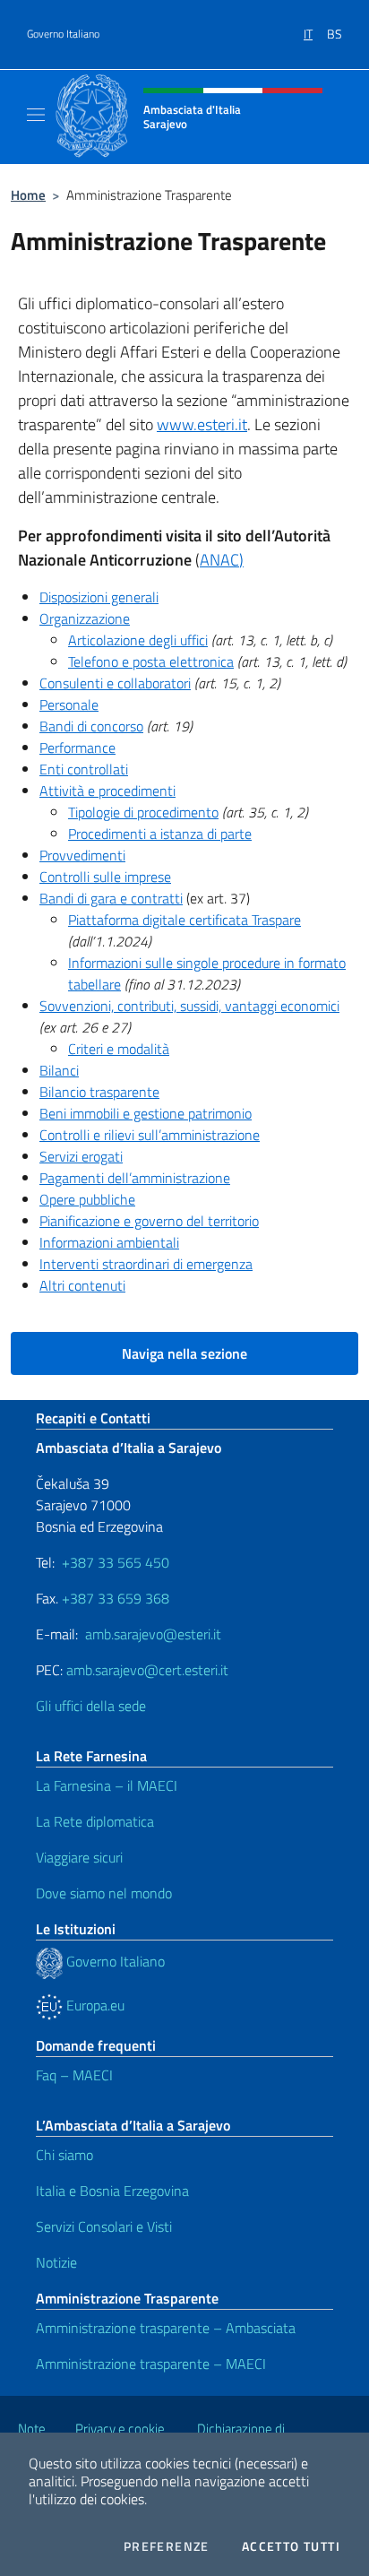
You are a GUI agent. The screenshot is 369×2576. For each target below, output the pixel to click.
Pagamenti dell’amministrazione (135, 1178)
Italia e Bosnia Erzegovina (112, 2191)
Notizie (56, 2262)
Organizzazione (85, 618)
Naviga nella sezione (184, 1353)
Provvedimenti (82, 855)
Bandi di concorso (91, 726)
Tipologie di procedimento (143, 812)
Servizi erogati (81, 1156)
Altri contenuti (82, 1285)
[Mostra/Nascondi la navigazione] (36, 115)
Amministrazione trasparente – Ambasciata (166, 2328)
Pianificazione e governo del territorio (149, 1221)
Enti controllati (84, 769)
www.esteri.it (202, 424)
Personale (69, 705)
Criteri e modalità (119, 1049)
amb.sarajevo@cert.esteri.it (147, 1670)
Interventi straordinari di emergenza (146, 1264)
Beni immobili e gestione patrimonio (146, 1113)
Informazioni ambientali (109, 1242)
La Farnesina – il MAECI (107, 1785)
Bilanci (59, 1070)
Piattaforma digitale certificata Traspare (184, 920)
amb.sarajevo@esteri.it (153, 1634)
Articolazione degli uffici (138, 640)
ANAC (219, 560)
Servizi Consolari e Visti (104, 2226)
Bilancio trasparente (99, 1092)
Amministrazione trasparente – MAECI (151, 2364)
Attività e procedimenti (107, 791)
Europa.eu (94, 2005)
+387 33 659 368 (116, 1598)
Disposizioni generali (99, 597)
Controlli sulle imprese (105, 877)
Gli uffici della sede (91, 1706)
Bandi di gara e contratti (111, 898)
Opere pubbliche (87, 1199)
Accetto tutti (291, 2546)
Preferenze (167, 2546)
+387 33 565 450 (116, 1562)
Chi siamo (64, 2155)
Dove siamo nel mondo (104, 1893)
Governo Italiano (63, 34)
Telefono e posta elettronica (151, 661)
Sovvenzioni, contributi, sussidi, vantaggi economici (189, 1006)
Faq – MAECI (74, 2075)
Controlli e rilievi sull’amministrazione (150, 1135)
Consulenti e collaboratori (115, 683)
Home (28, 195)
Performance (77, 748)
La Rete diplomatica (95, 1821)
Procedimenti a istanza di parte (160, 834)
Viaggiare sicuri (79, 1857)
